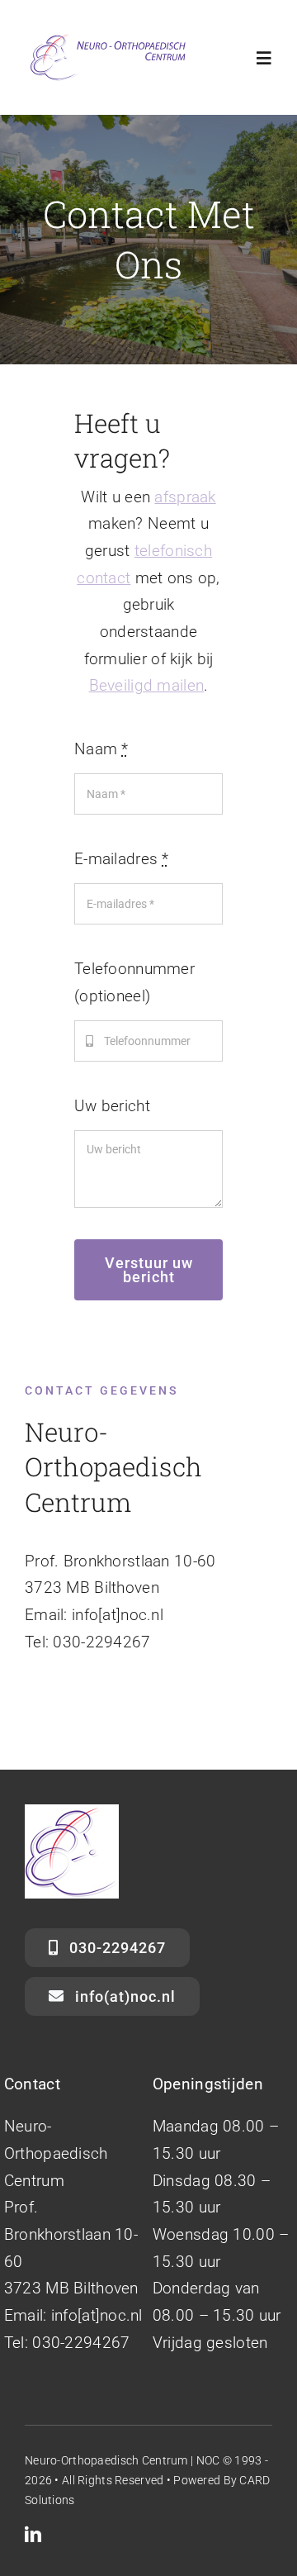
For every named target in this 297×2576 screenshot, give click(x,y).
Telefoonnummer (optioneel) (134, 982)
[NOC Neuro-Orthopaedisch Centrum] (107, 38)
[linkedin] (33, 2535)
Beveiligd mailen (147, 685)
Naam (101, 749)
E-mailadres (122, 859)
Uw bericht (112, 1106)
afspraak (185, 497)
